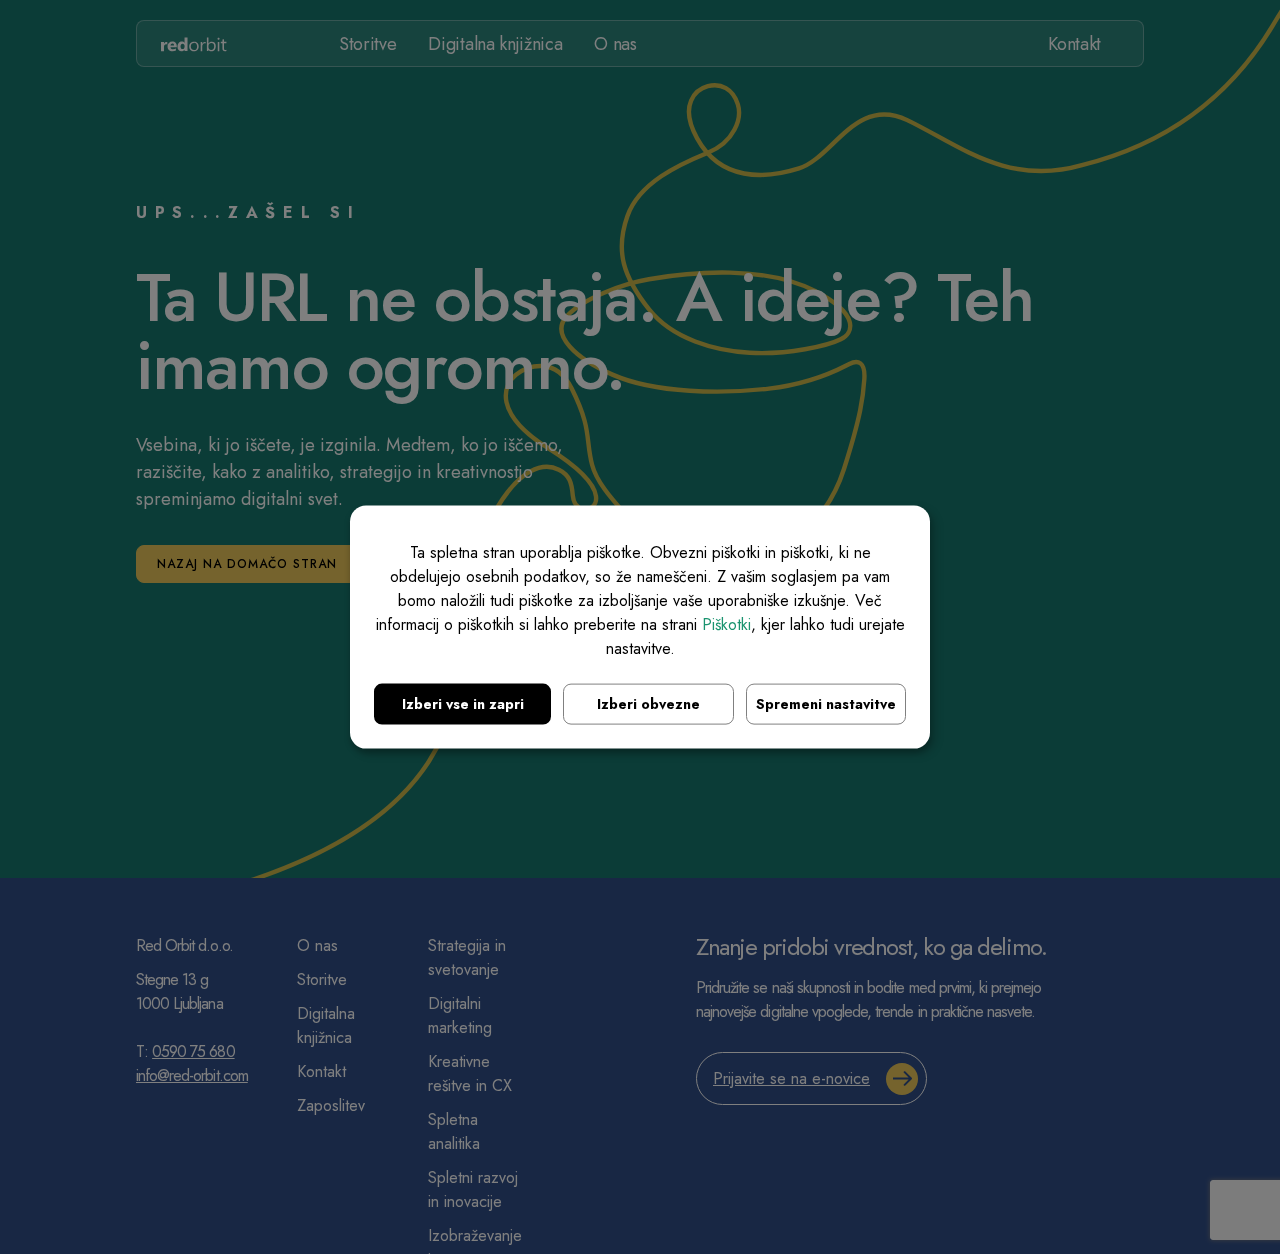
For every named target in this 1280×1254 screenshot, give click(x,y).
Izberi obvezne (648, 704)
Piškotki (726, 624)
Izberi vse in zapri (463, 704)
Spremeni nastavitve (826, 704)
